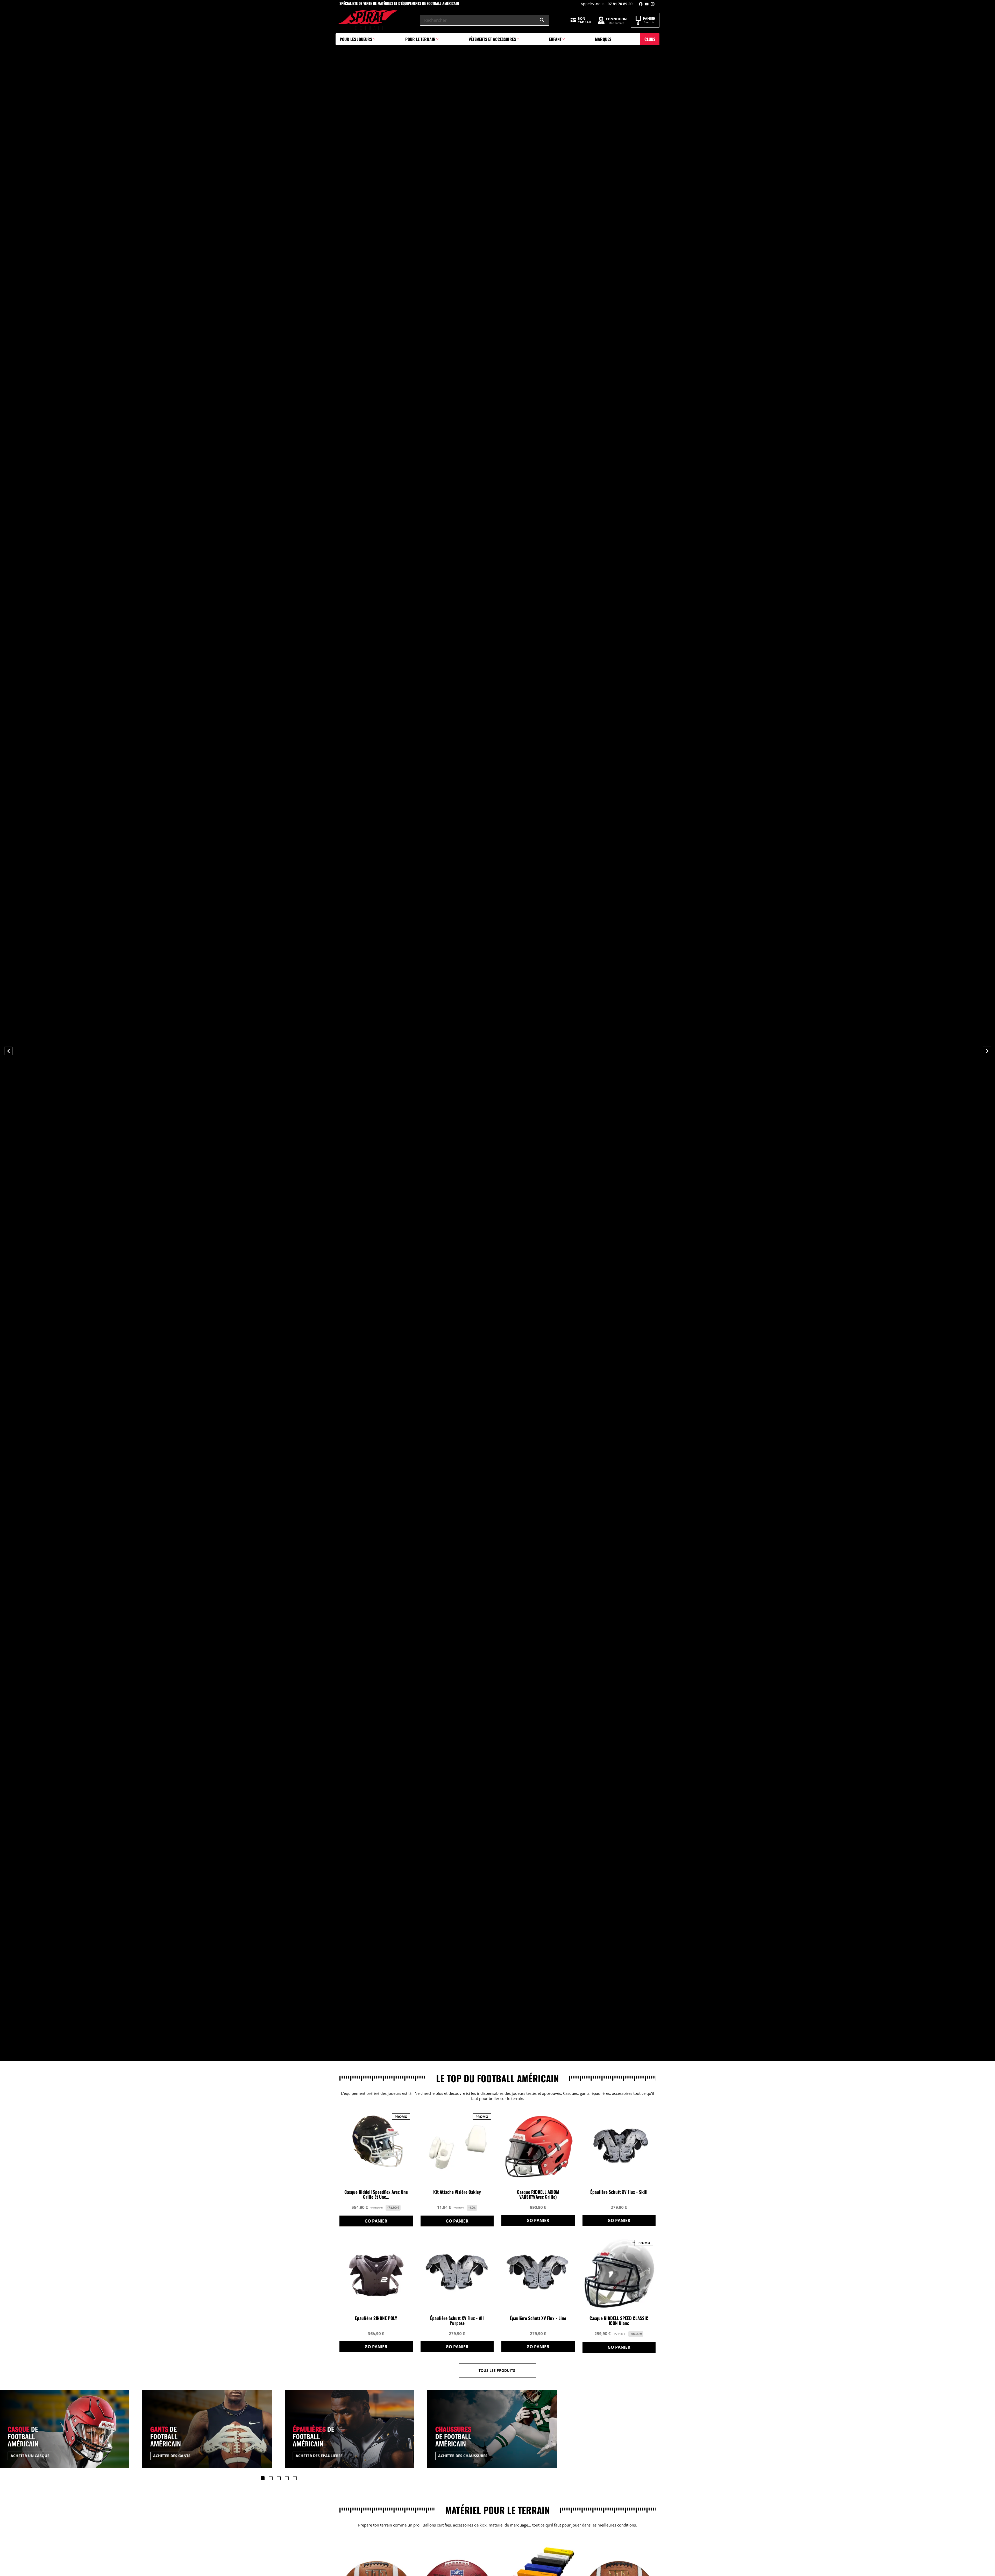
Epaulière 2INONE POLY (376, 2318)
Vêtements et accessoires (492, 39)
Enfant (555, 39)
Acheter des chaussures (321, 2456)
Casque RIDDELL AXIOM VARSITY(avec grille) (538, 2195)
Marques (603, 39)
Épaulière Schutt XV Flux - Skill (619, 2192)
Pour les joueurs (356, 39)
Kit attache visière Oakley (457, 2192)
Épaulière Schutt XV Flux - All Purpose (457, 2321)
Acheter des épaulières (177, 2456)
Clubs (650, 39)
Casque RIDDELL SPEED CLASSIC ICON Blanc (619, 2321)
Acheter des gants (30, 2456)
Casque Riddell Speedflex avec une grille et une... (376, 2195)
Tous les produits (497, 2370)
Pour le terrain (420, 39)
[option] (497, 1030)
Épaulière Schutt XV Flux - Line (538, 2318)
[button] (75, 1050)
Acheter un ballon (458, 2456)
